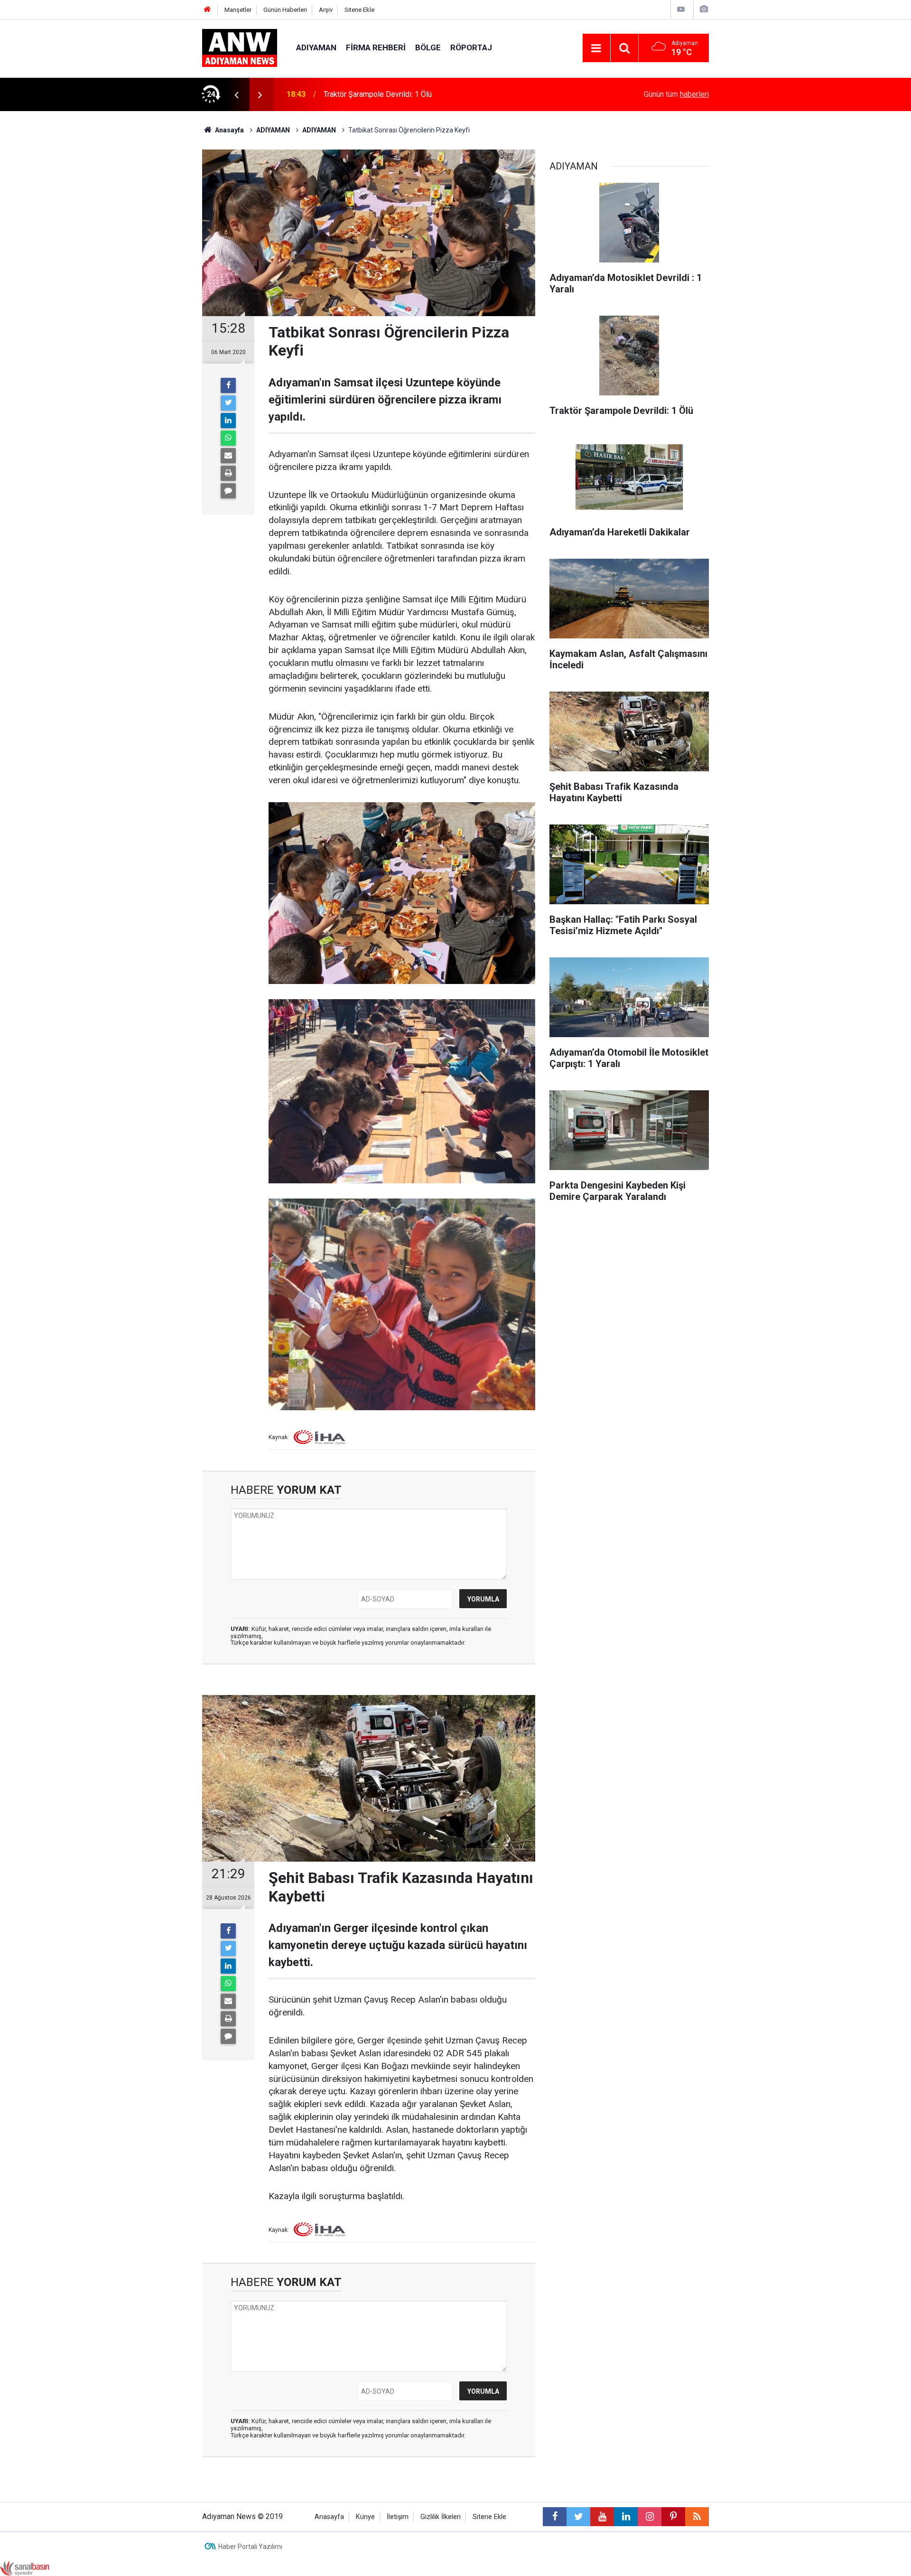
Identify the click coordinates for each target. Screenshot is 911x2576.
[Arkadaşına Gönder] (228, 456)
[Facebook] (228, 385)
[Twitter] (228, 403)
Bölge (428, 47)
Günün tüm (676, 94)
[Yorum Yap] (228, 491)
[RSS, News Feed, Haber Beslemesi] (697, 2517)
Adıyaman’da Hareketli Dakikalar (376, 94)
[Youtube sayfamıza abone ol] (602, 2517)
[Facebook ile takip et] (555, 2517)
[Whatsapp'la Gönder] (228, 438)
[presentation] (236, 94)
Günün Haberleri (285, 10)
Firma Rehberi (376, 47)
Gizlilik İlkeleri (441, 2517)
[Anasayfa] (207, 10)
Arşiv (326, 10)
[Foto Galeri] (704, 9)
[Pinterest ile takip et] (673, 2517)
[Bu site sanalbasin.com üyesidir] (25, 2568)
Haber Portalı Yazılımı (250, 2547)
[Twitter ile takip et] (578, 2517)
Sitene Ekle (359, 10)
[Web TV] (681, 9)
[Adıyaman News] (240, 47)
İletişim (398, 2517)
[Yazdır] (228, 473)
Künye (365, 2517)
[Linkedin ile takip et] (626, 2517)
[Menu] (596, 48)
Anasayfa (329, 2517)
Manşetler (238, 10)
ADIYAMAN (316, 47)
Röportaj (471, 47)
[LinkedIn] (228, 421)
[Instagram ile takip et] (650, 2517)
